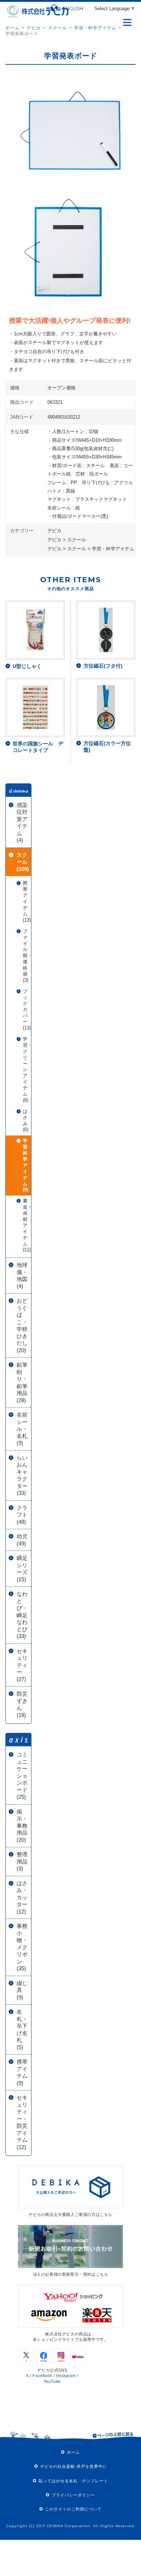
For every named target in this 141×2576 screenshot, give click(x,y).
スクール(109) (23, 862)
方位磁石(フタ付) (103, 666)
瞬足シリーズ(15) (22, 1569)
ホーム (12, 28)
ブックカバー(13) (27, 1010)
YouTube (52, 2381)
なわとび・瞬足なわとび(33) (22, 1615)
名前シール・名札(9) (22, 1429)
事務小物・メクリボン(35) (22, 1947)
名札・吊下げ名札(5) (22, 2029)
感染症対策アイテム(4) (22, 823)
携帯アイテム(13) (27, 901)
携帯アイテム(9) (22, 2072)
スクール (57, 28)
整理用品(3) (22, 1861)
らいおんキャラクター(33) (22, 1475)
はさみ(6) (25, 1121)
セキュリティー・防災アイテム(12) (22, 2122)
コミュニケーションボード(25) (22, 1776)
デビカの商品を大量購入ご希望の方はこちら (70, 2215)
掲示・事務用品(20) (22, 1826)
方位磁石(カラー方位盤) (107, 746)
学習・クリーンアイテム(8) (27, 1070)
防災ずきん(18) (22, 1704)
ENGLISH (73, 8)
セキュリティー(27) (22, 1665)
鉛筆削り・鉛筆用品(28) (22, 1382)
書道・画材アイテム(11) (27, 1225)
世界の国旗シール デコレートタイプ (38, 747)
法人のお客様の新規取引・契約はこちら (71, 2274)
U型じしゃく (27, 666)
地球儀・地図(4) (22, 1276)
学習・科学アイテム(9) (27, 1165)
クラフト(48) (22, 1515)
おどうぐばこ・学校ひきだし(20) (22, 1325)
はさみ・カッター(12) (22, 1897)
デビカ (34, 28)
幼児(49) (22, 1540)
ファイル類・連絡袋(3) (27, 956)
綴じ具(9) (22, 1990)
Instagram (66, 2376)
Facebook (42, 2376)
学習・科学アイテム (95, 28)
